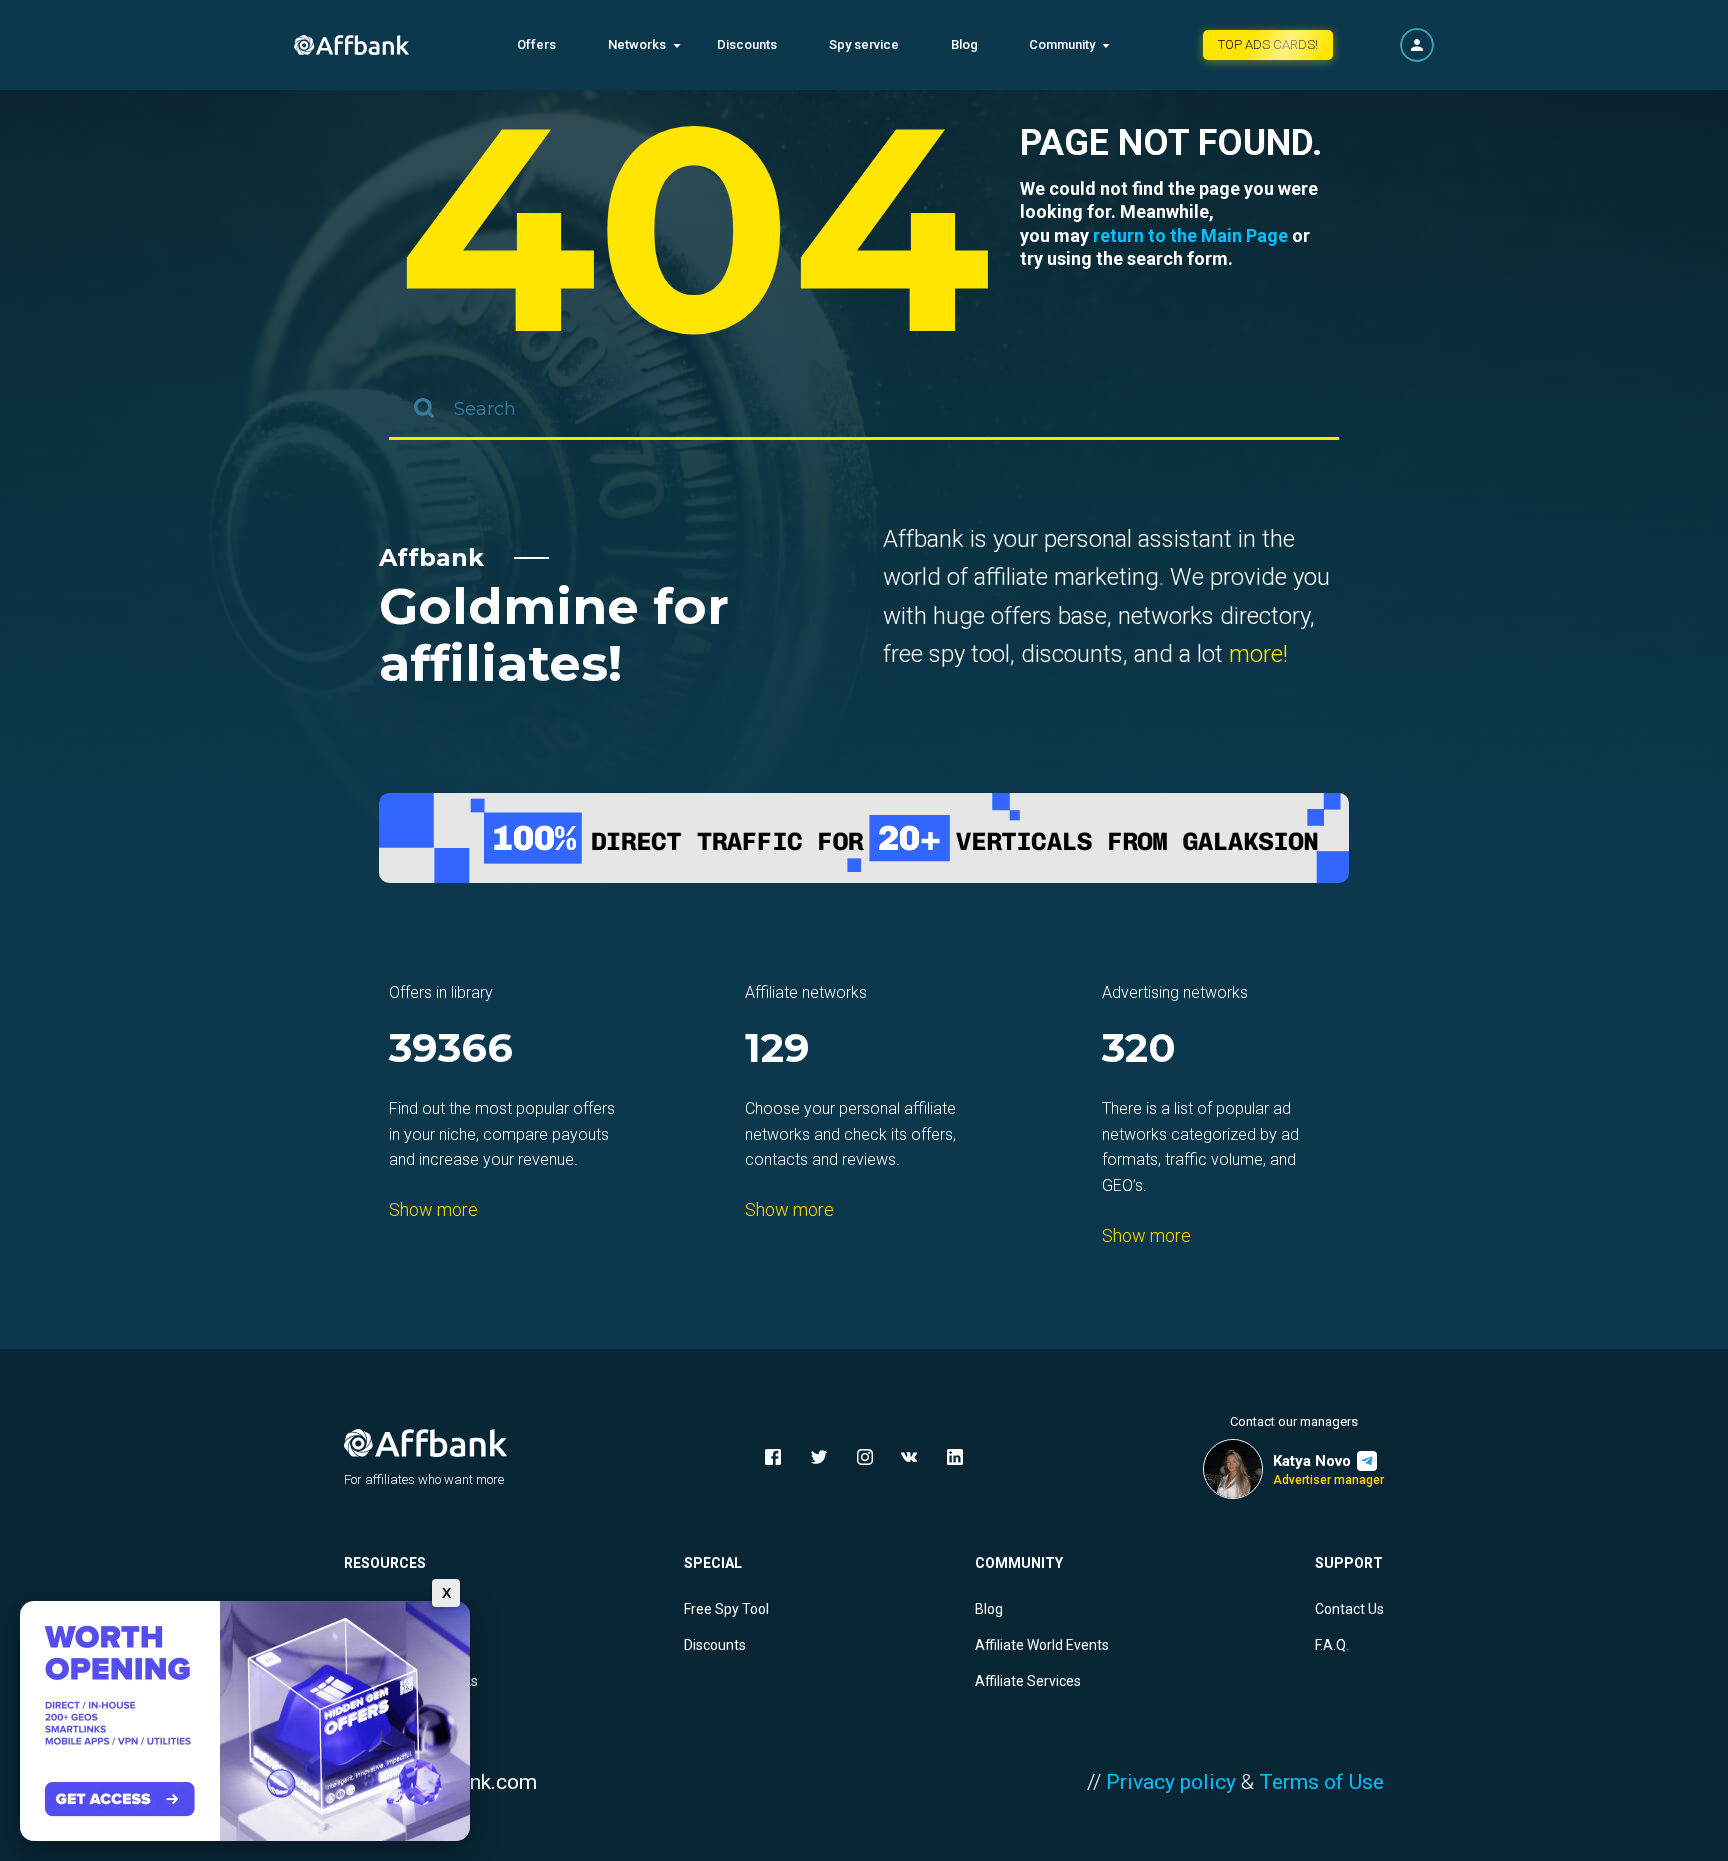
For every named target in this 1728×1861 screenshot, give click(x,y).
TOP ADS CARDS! (1268, 44)
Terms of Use (1321, 1782)
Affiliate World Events (1042, 1645)
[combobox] (864, 410)
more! (1258, 654)
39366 (451, 1049)
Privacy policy (1171, 1782)
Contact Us (1349, 1609)
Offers (536, 44)
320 (1139, 1049)
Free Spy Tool (726, 1609)
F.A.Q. (1332, 1645)
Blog (964, 44)
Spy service (864, 44)
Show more (433, 1209)
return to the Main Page (1190, 235)
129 (777, 1049)
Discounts (747, 44)
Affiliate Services (1028, 1681)
